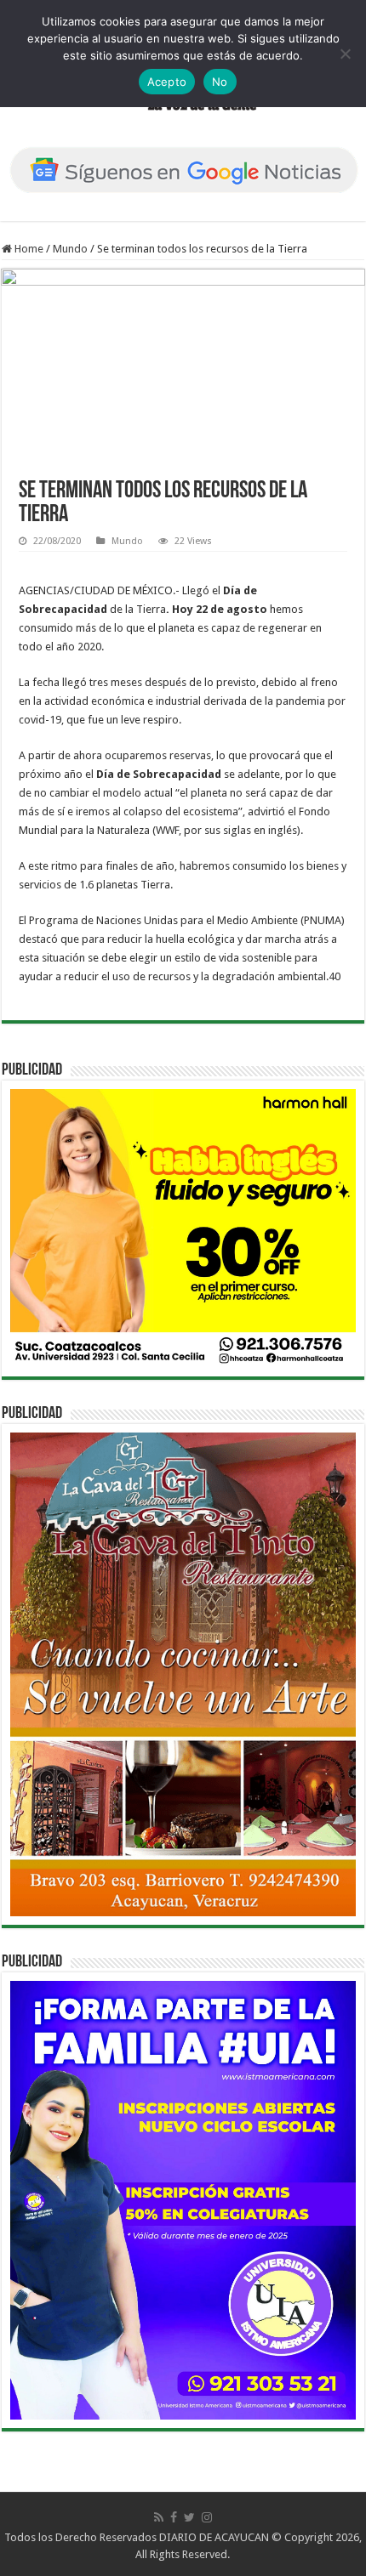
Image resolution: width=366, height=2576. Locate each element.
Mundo (70, 249)
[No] (345, 54)
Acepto (167, 82)
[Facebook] (174, 2517)
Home (28, 249)
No (220, 82)
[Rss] (159, 2517)
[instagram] (207, 2517)
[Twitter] (189, 2517)
